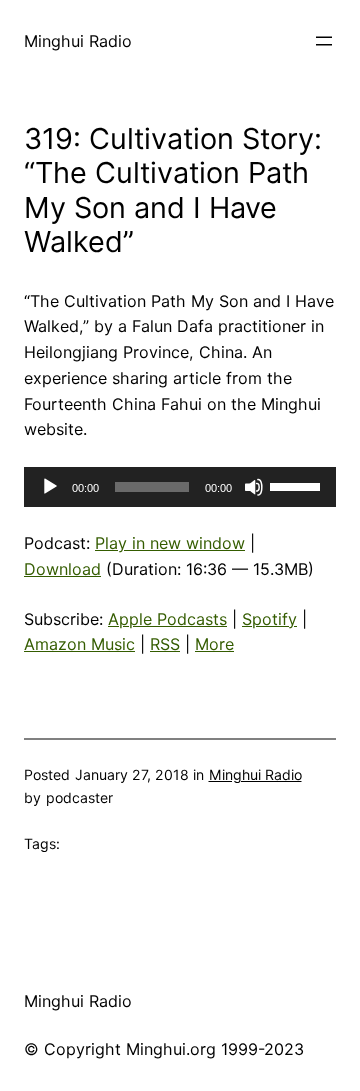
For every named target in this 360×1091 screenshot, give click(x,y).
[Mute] (254, 487)
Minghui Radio (78, 41)
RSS (165, 644)
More (214, 644)
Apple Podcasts (167, 619)
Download (62, 569)
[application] (180, 487)
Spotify (269, 619)
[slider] (298, 485)
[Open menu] (324, 41)
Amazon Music (79, 644)
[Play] (50, 487)
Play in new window (170, 543)
